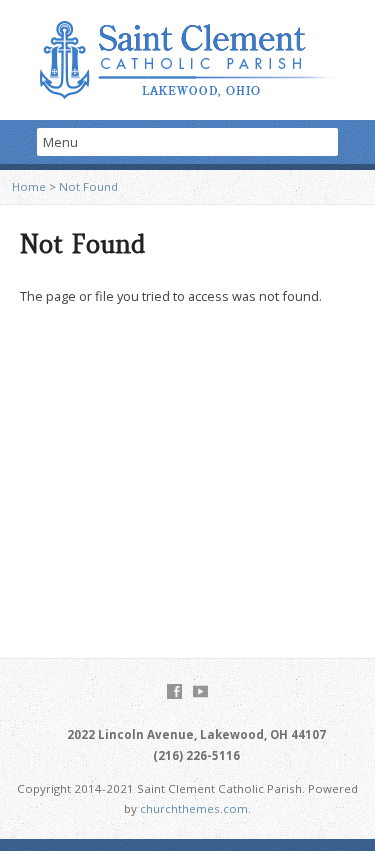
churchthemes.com (194, 808)
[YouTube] (200, 691)
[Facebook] (174, 691)
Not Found (88, 186)
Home (29, 186)
